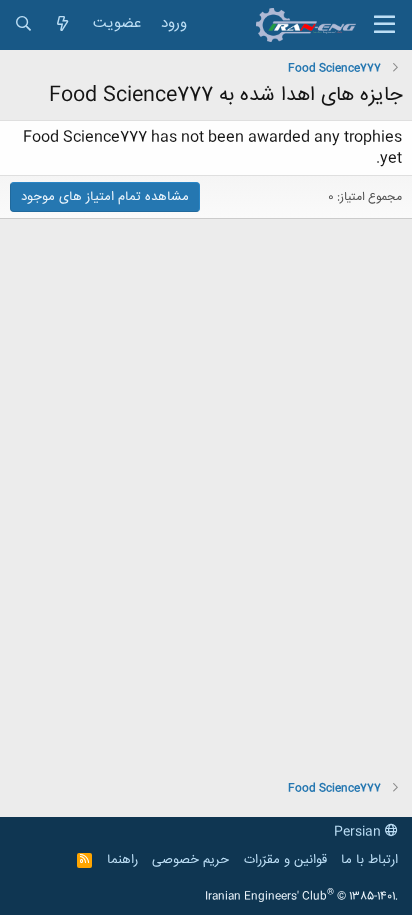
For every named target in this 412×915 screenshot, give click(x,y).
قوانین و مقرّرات (285, 860)
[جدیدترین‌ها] (62, 24)
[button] (384, 25)
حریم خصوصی (190, 860)
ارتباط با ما (369, 860)
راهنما (122, 860)
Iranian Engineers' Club (301, 897)
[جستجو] (23, 24)
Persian (359, 832)
